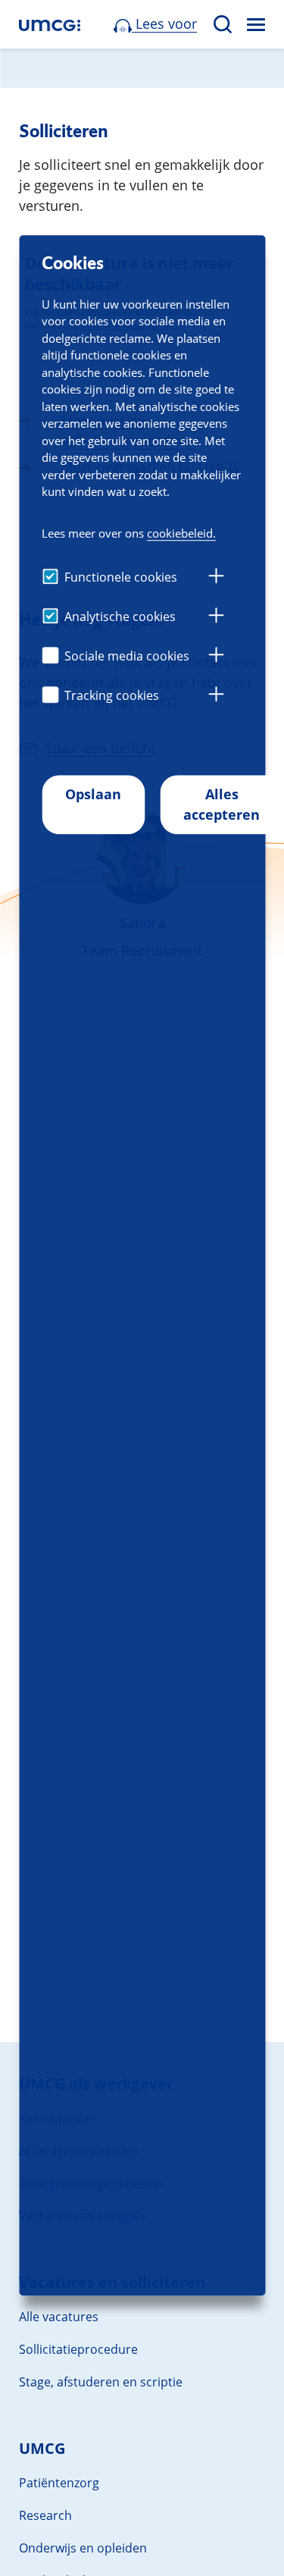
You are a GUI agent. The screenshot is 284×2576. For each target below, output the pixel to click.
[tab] (216, 578)
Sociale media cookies (127, 656)
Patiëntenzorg (59, 2483)
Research (45, 2515)
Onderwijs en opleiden (83, 2548)
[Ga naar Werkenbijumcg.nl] (50, 25)
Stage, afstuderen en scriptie (101, 2382)
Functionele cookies (121, 577)
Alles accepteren (222, 804)
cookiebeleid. (181, 533)
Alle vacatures (59, 2317)
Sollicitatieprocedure (78, 2349)
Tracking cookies (112, 695)
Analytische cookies (120, 617)
